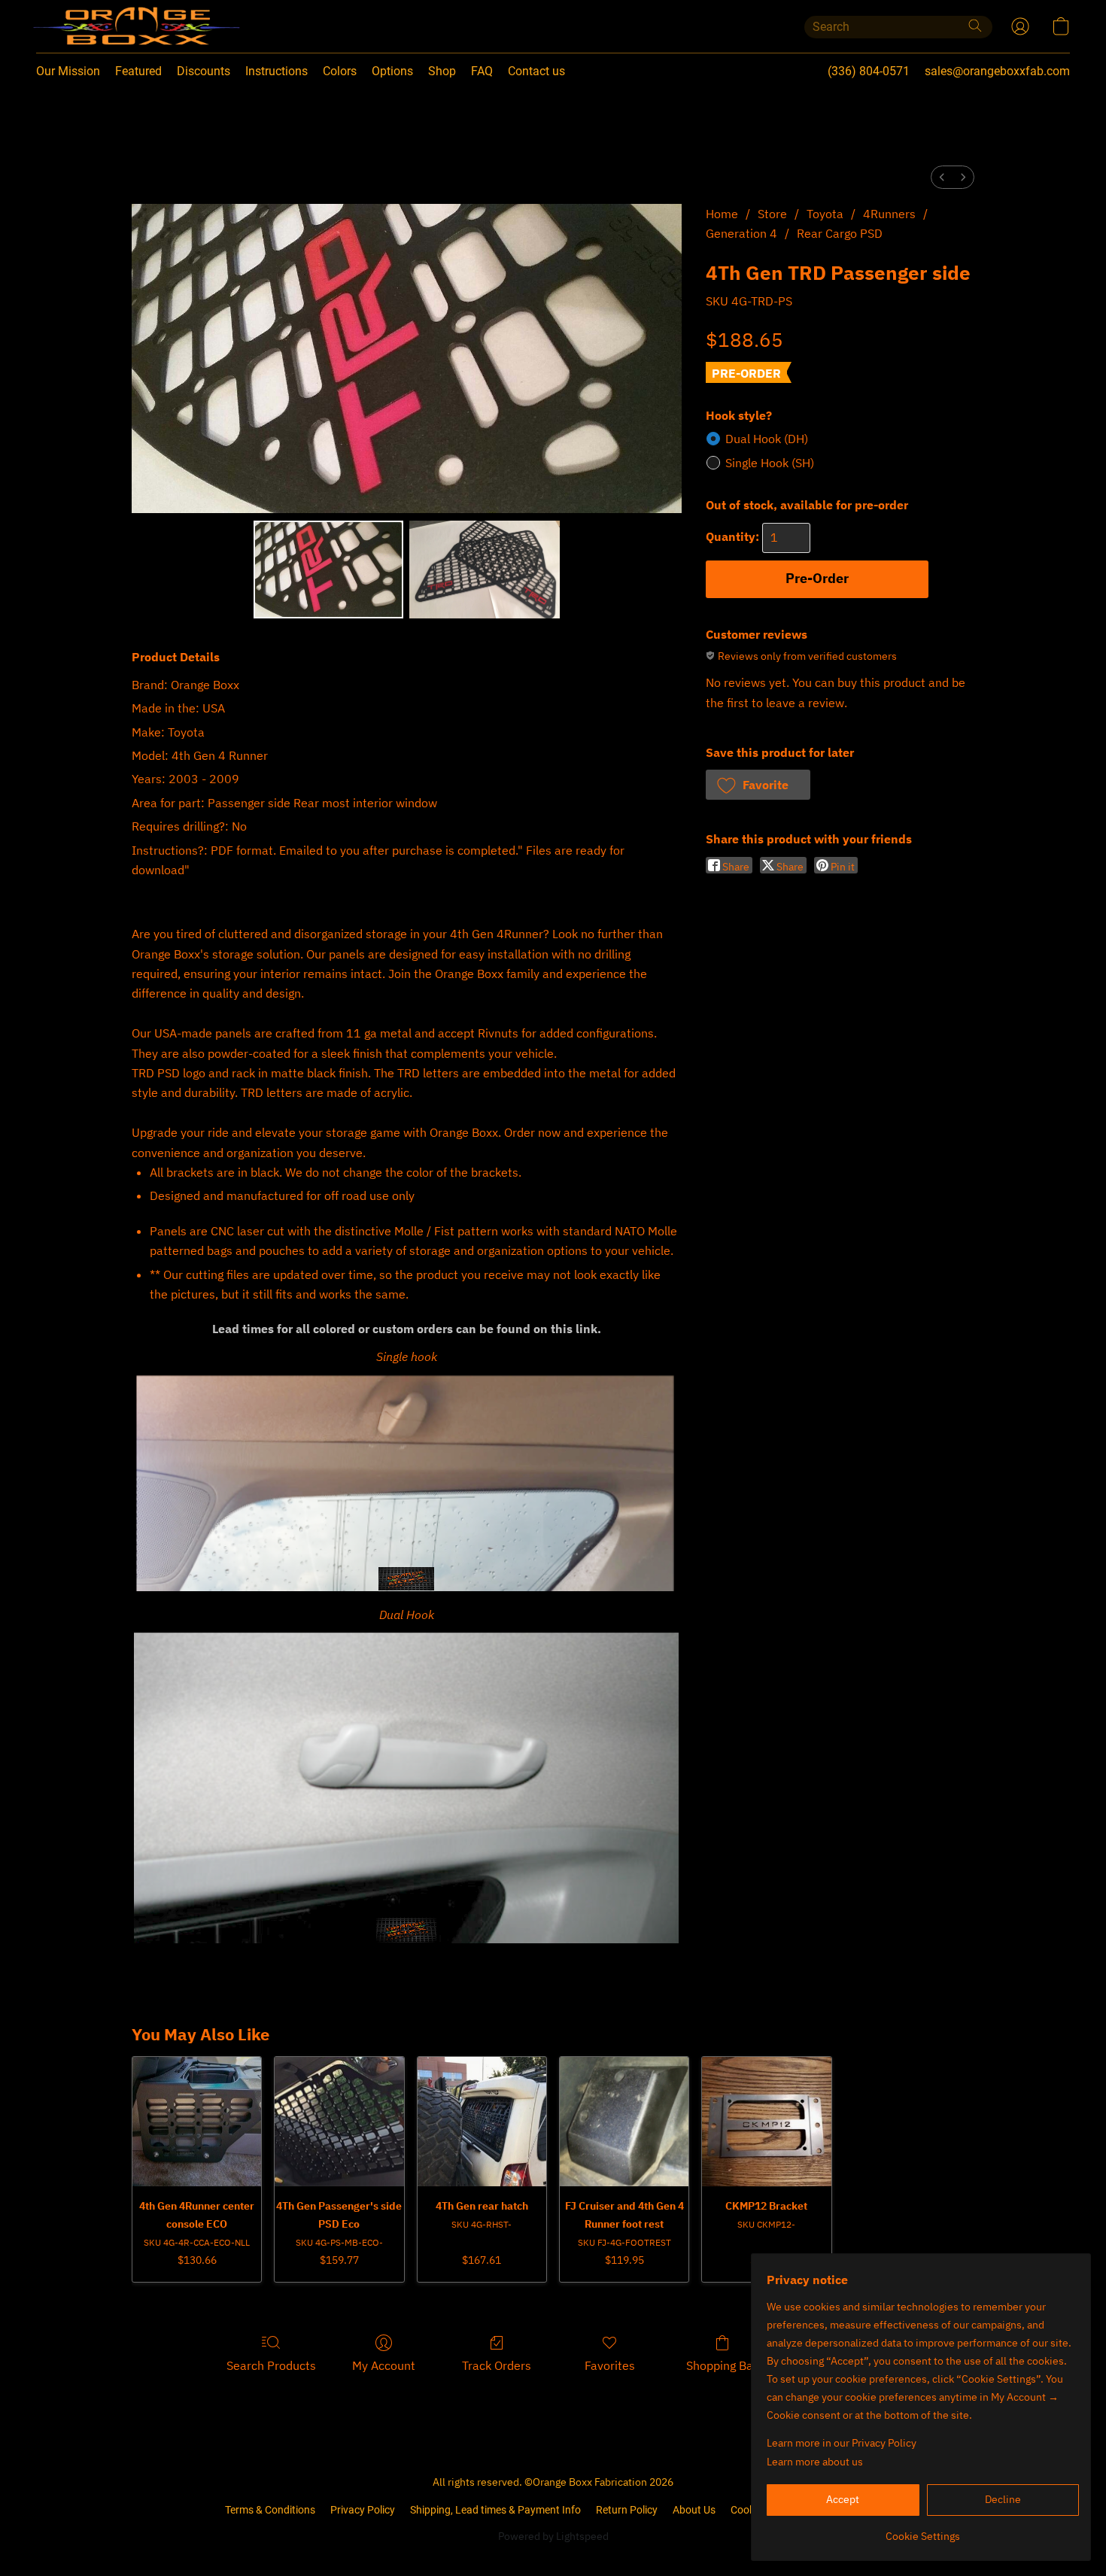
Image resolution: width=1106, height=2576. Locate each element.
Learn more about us (815, 2462)
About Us (694, 2510)
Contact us (536, 71)
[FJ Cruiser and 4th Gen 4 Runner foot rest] (624, 2121)
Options (392, 71)
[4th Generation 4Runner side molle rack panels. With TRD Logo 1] (485, 570)
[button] (106, 26)
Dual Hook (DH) (767, 439)
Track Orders (497, 2365)
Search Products (271, 2365)
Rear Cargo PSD (840, 233)
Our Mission (68, 71)
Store (772, 214)
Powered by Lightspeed (553, 2536)
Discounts (204, 71)
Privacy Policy (363, 2510)
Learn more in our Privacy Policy (842, 2443)
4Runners (889, 214)
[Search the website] (975, 26)
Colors (340, 71)
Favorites (610, 2365)
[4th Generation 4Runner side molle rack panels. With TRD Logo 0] (329, 570)
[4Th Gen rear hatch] (482, 2121)
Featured (138, 71)
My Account (384, 2365)
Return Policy (627, 2510)
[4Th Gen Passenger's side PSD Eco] (339, 2121)
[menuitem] (942, 177)
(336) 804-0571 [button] (869, 71)
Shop (442, 71)
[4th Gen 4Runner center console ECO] (197, 2121)
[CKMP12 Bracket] (766, 2121)
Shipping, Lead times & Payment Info (495, 2510)
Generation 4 (741, 233)
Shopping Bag (723, 2365)
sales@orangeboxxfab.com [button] (997, 71)
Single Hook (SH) (770, 463)
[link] (923, 2530)
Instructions (276, 71)
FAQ (482, 71)
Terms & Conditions (270, 2510)
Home (722, 214)
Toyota (825, 214)
